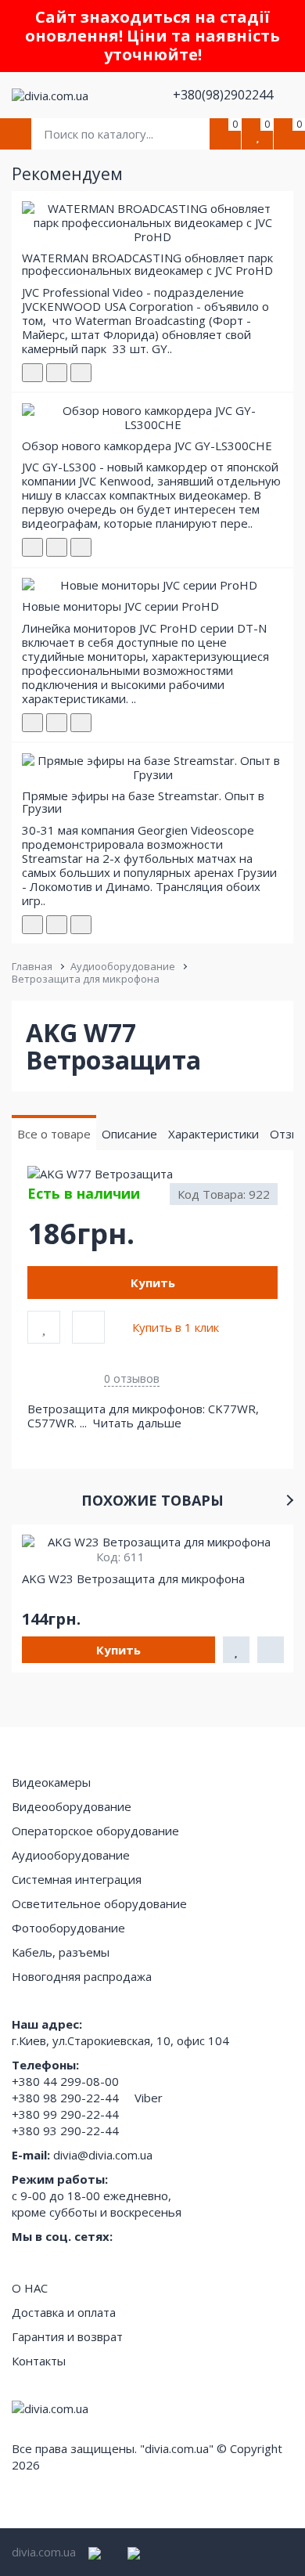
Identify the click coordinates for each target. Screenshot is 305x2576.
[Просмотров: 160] (81, 373)
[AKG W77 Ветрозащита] (152, 1174)
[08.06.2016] (57, 547)
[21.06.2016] (57, 723)
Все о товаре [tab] (54, 1134)
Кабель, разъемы (61, 1952)
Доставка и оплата (64, 2312)
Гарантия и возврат (67, 2336)
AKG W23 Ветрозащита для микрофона (133, 1578)
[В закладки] (44, 1327)
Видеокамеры (51, 1782)
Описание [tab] (129, 1134)
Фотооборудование (68, 1928)
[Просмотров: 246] (81, 547)
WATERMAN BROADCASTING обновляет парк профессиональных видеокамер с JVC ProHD (147, 264)
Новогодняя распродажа (82, 1976)
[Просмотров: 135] (81, 925)
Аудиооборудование (123, 966)
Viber (149, 2098)
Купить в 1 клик (176, 1327)
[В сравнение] (88, 1327)
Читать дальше (139, 1423)
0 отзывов (132, 1378)
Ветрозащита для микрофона (86, 979)
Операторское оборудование (95, 1831)
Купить (153, 1283)
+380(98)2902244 (224, 95)
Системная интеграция (77, 1879)
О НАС (30, 2288)
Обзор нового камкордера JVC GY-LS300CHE (147, 446)
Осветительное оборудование (99, 1903)
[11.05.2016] (57, 373)
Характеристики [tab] (213, 1134)
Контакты (39, 2361)
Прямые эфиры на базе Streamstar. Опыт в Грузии (143, 802)
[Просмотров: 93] (81, 723)
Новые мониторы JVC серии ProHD (120, 606)
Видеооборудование (72, 1806)
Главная (32, 966)
